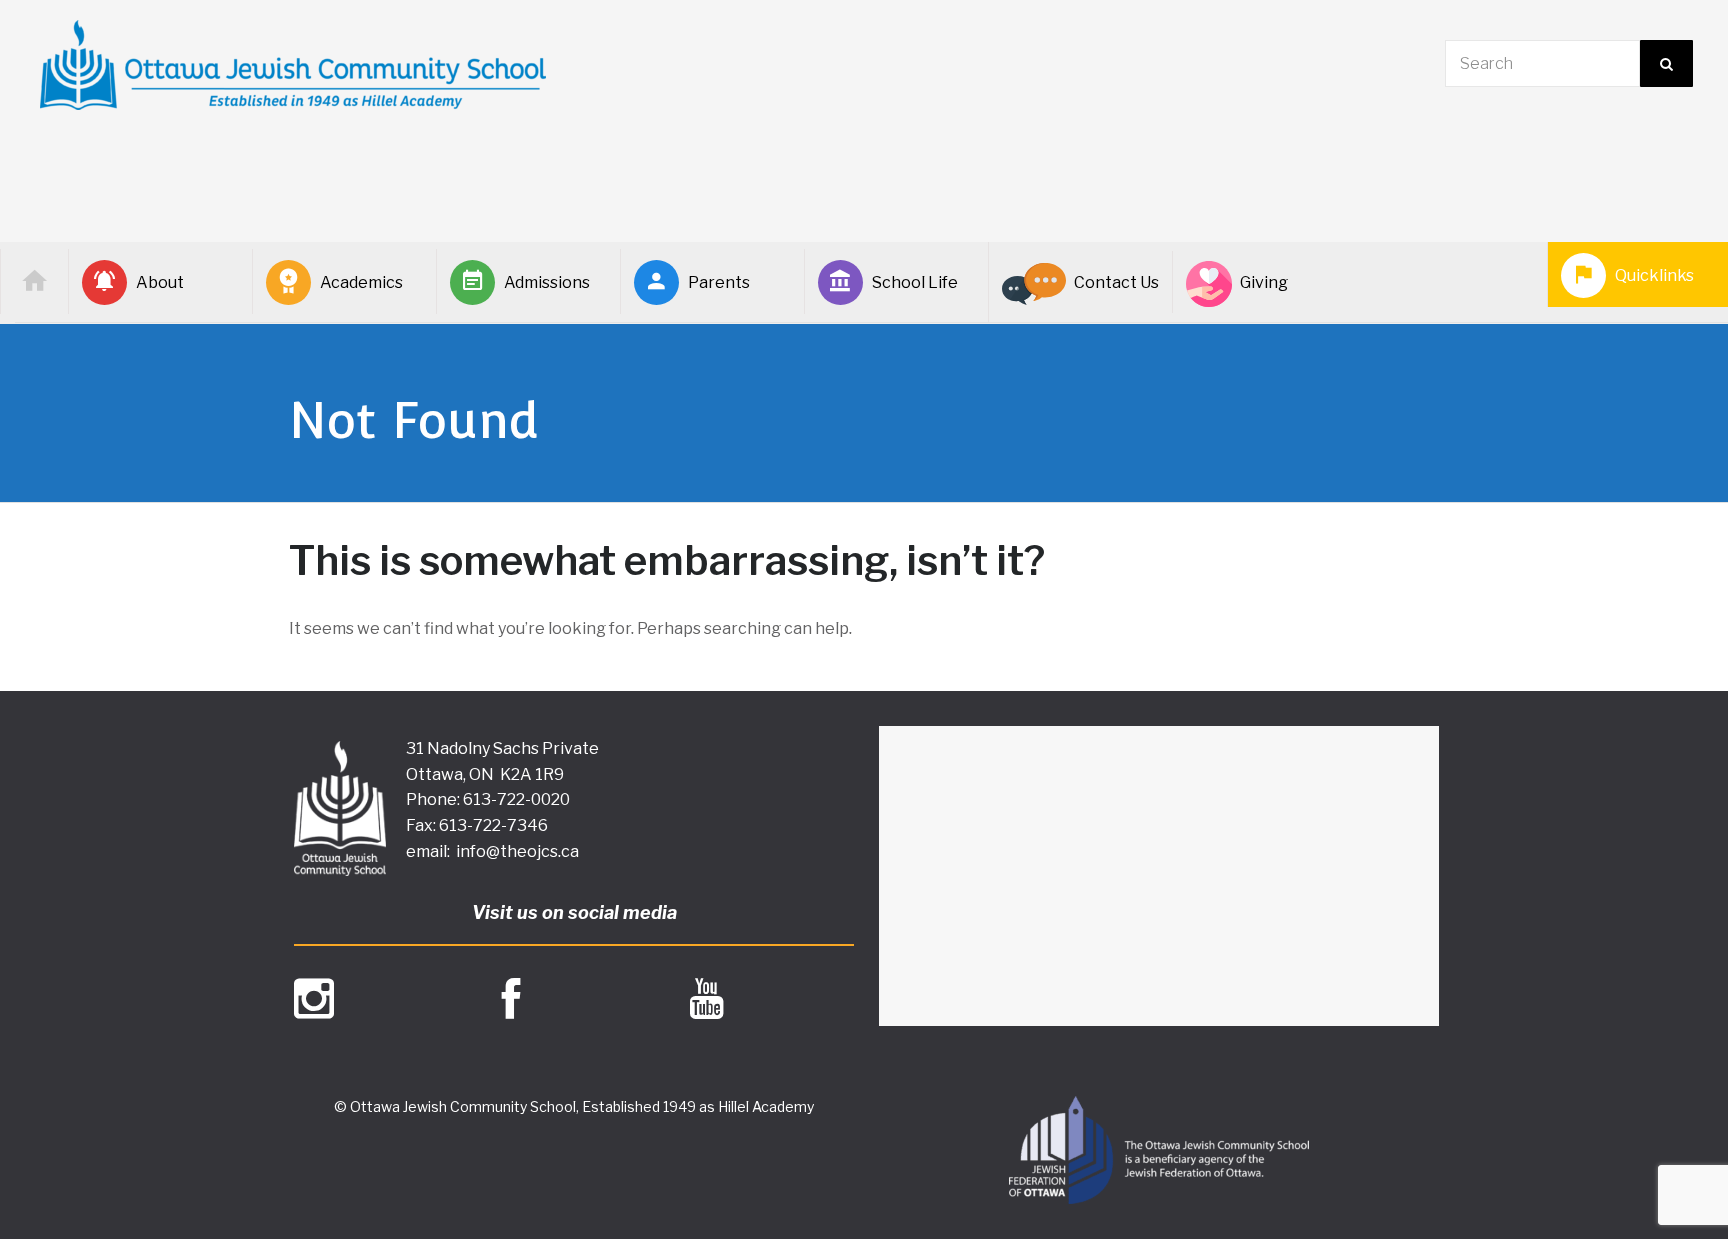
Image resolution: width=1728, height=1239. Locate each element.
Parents (719, 282)
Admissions (547, 282)
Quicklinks (1654, 275)
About (160, 282)
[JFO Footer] (1159, 1150)
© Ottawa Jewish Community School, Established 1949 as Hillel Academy (574, 1106)
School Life (915, 282)
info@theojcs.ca (517, 851)
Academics (361, 282)
